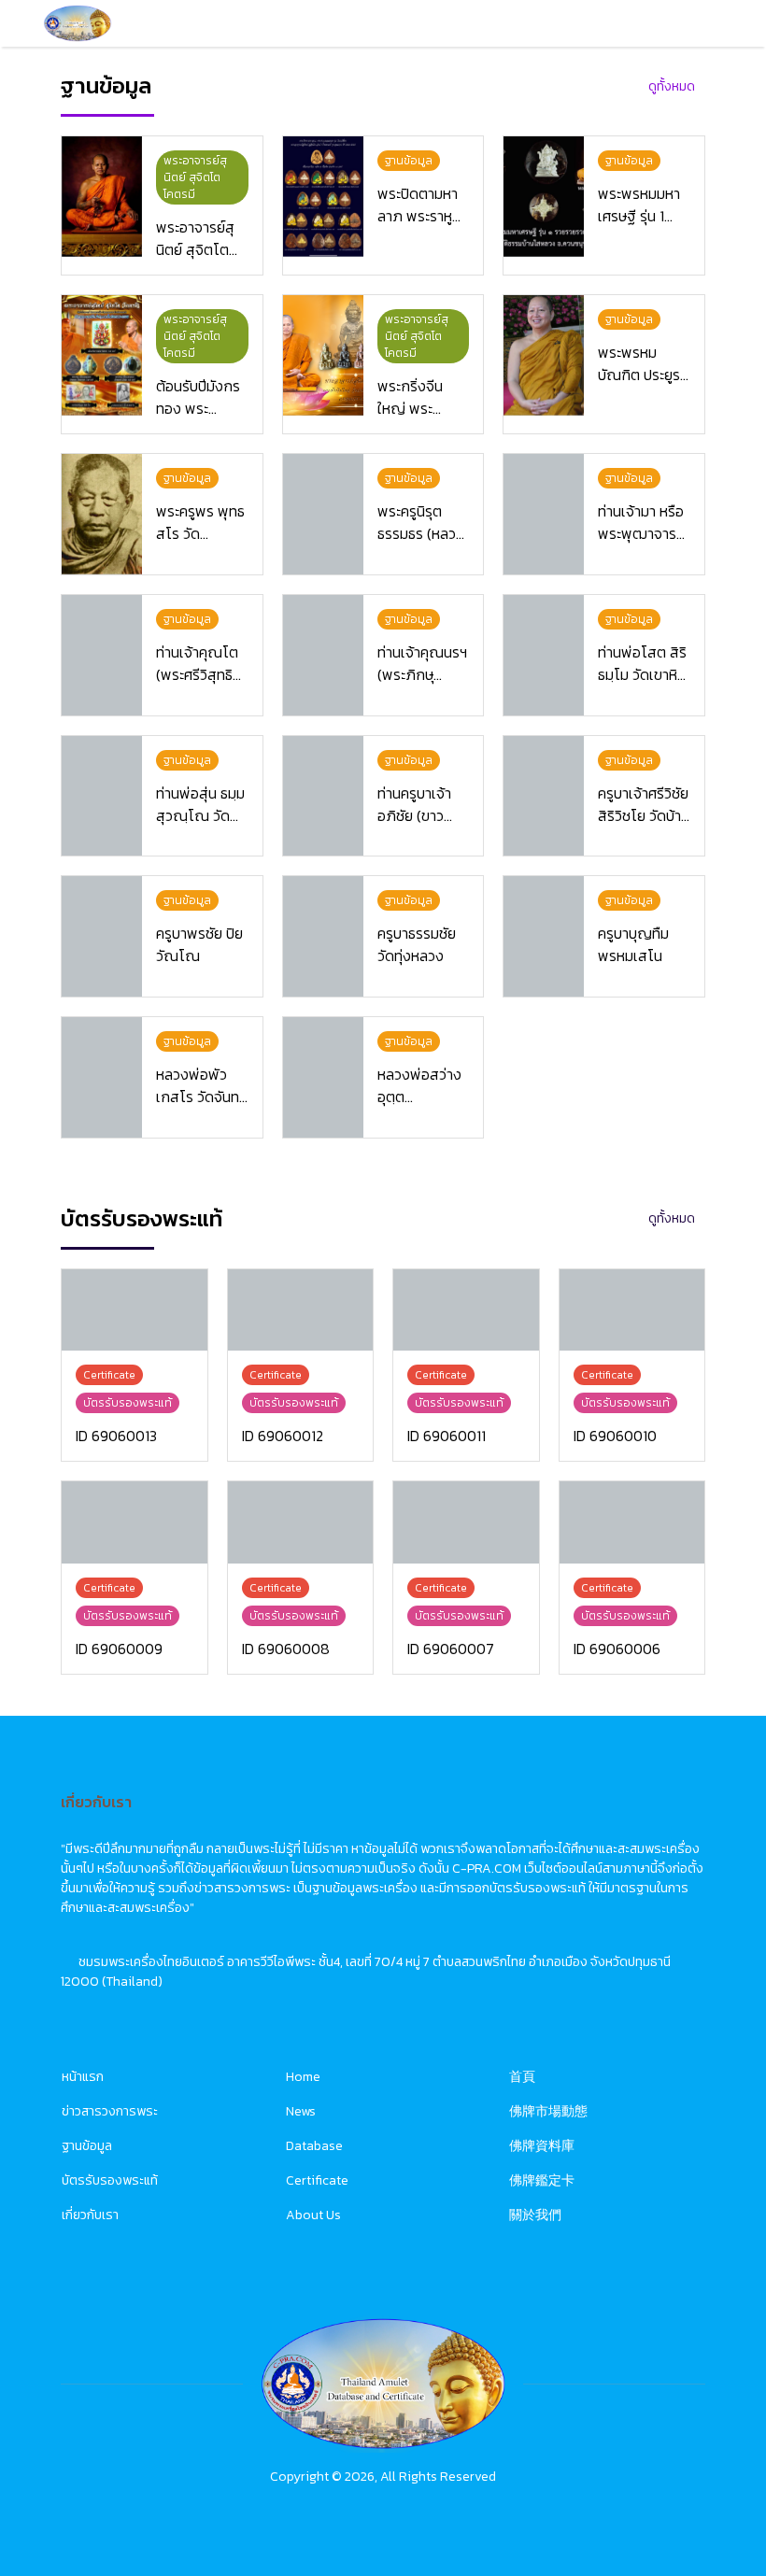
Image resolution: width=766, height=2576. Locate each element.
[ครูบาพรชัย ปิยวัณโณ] (102, 936)
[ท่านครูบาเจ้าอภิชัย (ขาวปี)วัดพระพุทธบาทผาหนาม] (323, 796)
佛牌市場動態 (548, 2111)
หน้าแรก (83, 2077)
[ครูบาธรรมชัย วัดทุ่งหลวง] (323, 936)
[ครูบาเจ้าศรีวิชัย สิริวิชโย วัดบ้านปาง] (544, 796)
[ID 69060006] (632, 1522)
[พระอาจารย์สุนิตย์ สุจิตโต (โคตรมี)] (102, 197)
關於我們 (535, 2215)
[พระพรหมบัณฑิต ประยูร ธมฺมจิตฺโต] (544, 355)
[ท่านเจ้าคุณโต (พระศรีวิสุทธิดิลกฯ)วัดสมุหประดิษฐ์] (102, 655)
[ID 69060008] (301, 1522)
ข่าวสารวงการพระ (110, 2111)
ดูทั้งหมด (672, 86)
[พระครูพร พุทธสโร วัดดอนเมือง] (102, 514)
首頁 (522, 2077)
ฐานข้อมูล (87, 2146)
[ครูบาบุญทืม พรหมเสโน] (544, 936)
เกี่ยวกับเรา (90, 2215)
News (301, 2111)
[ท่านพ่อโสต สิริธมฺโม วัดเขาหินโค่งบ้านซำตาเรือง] (544, 655)
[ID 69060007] (466, 1522)
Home (303, 2077)
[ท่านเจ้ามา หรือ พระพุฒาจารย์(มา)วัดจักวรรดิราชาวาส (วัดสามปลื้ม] (544, 514)
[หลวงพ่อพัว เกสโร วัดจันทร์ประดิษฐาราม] (102, 1077)
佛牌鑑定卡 (542, 2180)
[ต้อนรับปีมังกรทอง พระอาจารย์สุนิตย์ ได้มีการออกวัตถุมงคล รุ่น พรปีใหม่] (102, 355)
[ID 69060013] (135, 1310)
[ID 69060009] (135, 1522)
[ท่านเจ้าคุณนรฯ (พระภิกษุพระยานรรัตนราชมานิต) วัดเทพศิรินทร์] (323, 655)
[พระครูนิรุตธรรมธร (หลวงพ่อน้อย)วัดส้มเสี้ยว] (323, 514)
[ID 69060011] (466, 1310)
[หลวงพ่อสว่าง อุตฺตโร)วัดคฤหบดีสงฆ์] (323, 1077)
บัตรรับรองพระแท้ (110, 2180)
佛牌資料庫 (542, 2146)
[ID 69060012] (301, 1310)
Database (314, 2146)
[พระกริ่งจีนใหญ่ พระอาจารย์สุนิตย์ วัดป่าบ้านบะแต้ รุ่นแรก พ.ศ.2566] (323, 355)
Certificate (317, 2180)
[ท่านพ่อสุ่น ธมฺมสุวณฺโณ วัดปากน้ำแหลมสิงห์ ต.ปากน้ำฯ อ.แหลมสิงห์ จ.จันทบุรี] (102, 796)
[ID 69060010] (632, 1310)
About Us (313, 2215)
